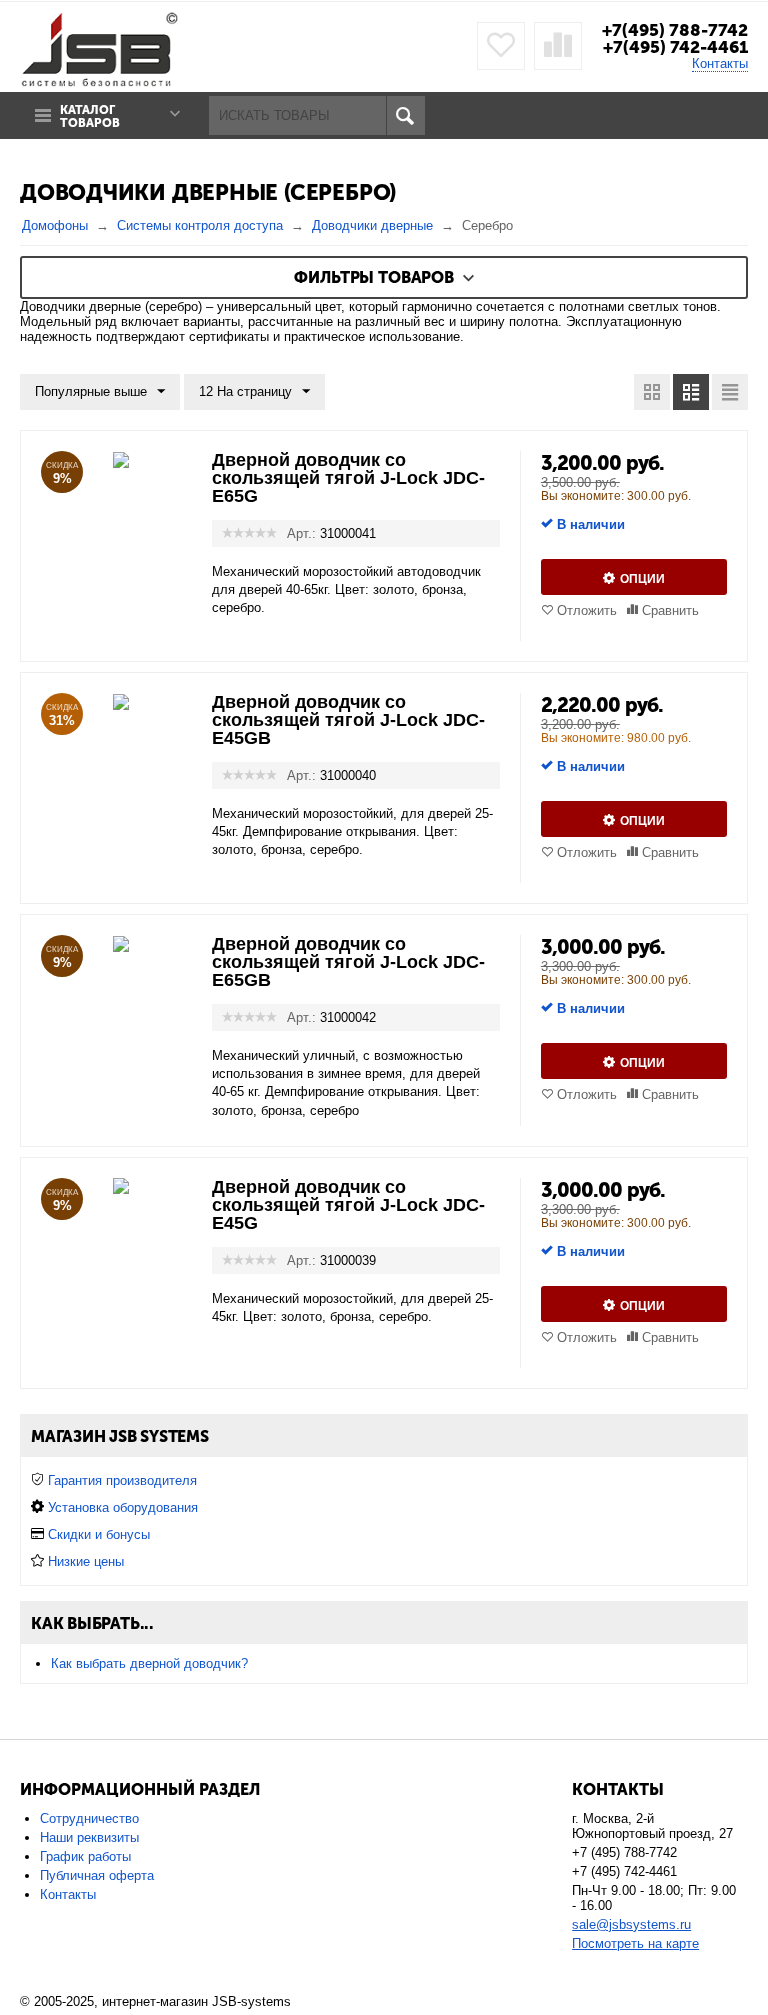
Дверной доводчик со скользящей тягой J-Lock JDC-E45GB (348, 720)
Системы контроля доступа (200, 225)
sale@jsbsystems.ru (631, 1924)
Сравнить (670, 610)
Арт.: (301, 533)
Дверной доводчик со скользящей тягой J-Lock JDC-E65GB (348, 962)
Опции (642, 579)
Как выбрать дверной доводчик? (149, 1663)
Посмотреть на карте (635, 1943)
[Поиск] (405, 115)
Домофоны (55, 225)
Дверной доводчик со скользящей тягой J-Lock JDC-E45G (348, 1205)
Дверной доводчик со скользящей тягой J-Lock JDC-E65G (348, 478)
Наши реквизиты (89, 1837)
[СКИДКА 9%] (121, 458)
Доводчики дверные (372, 225)
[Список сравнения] (558, 46)
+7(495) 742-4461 (675, 47)
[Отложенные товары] (501, 46)
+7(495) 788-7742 (675, 30)
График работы (85, 1856)
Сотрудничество (89, 1818)
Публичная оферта (97, 1875)
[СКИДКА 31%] (121, 700)
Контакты (720, 63)
